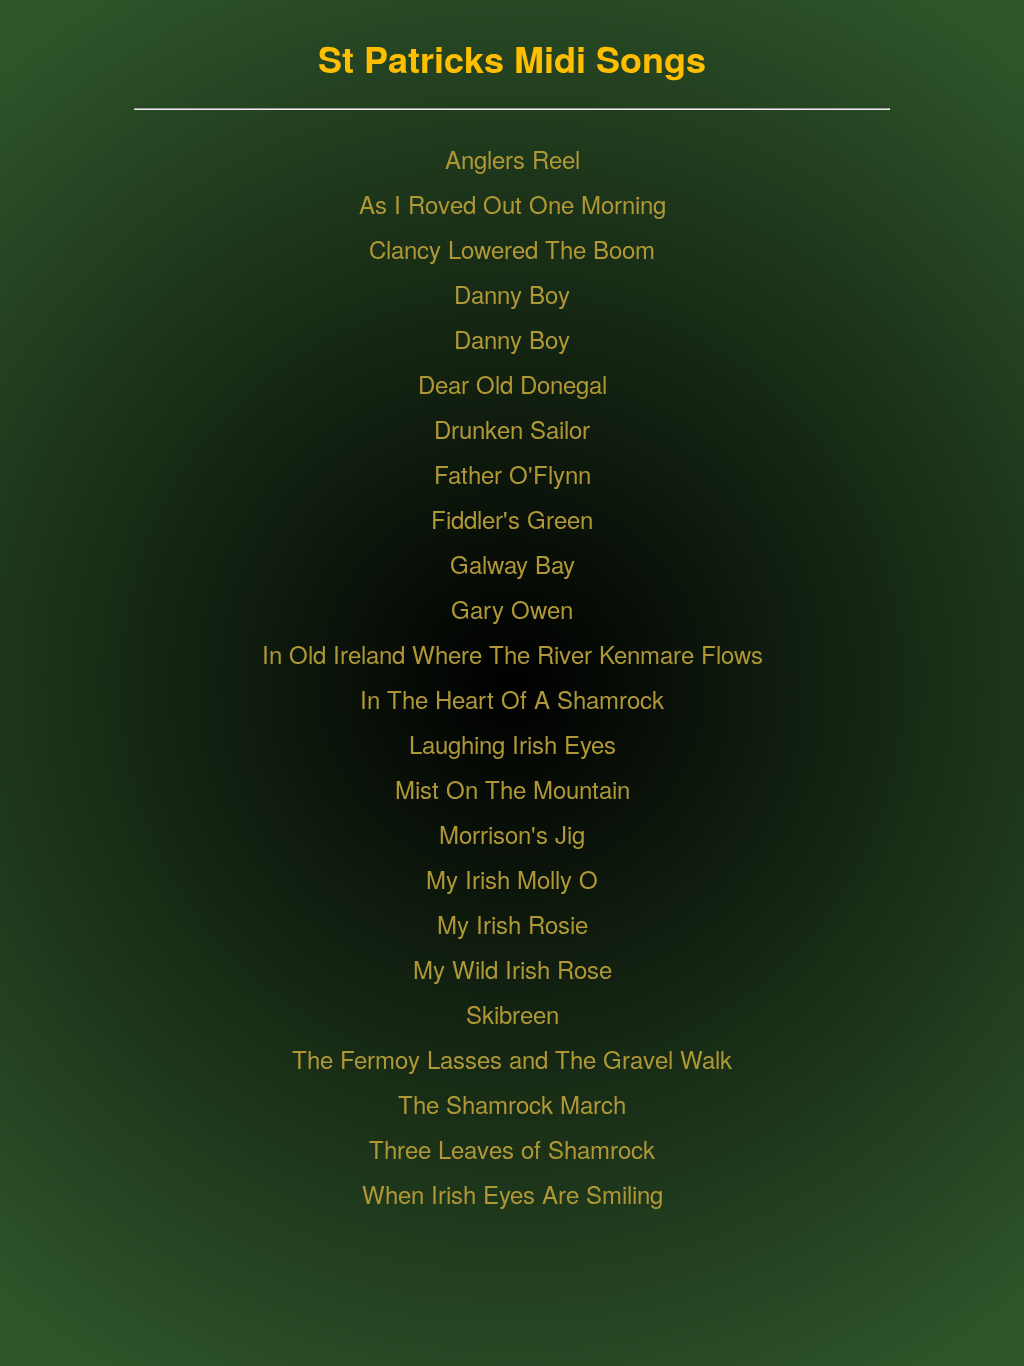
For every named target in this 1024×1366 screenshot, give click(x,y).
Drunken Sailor (512, 428)
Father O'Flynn (512, 473)
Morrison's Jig (512, 833)
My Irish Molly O (512, 878)
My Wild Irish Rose (512, 968)
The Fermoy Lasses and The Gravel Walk (512, 1058)
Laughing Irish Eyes (512, 743)
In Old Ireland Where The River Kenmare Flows (512, 653)
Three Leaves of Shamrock (512, 1148)
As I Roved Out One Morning (512, 203)
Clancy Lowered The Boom (512, 248)
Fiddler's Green (512, 518)
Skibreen (512, 1013)
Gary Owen (512, 608)
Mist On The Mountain (512, 788)
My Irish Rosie (512, 923)
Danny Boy (512, 293)
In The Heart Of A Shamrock (512, 698)
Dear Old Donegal (512, 383)
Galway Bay (512, 563)
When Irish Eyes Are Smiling (512, 1193)
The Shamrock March (512, 1103)
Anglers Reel (512, 158)
